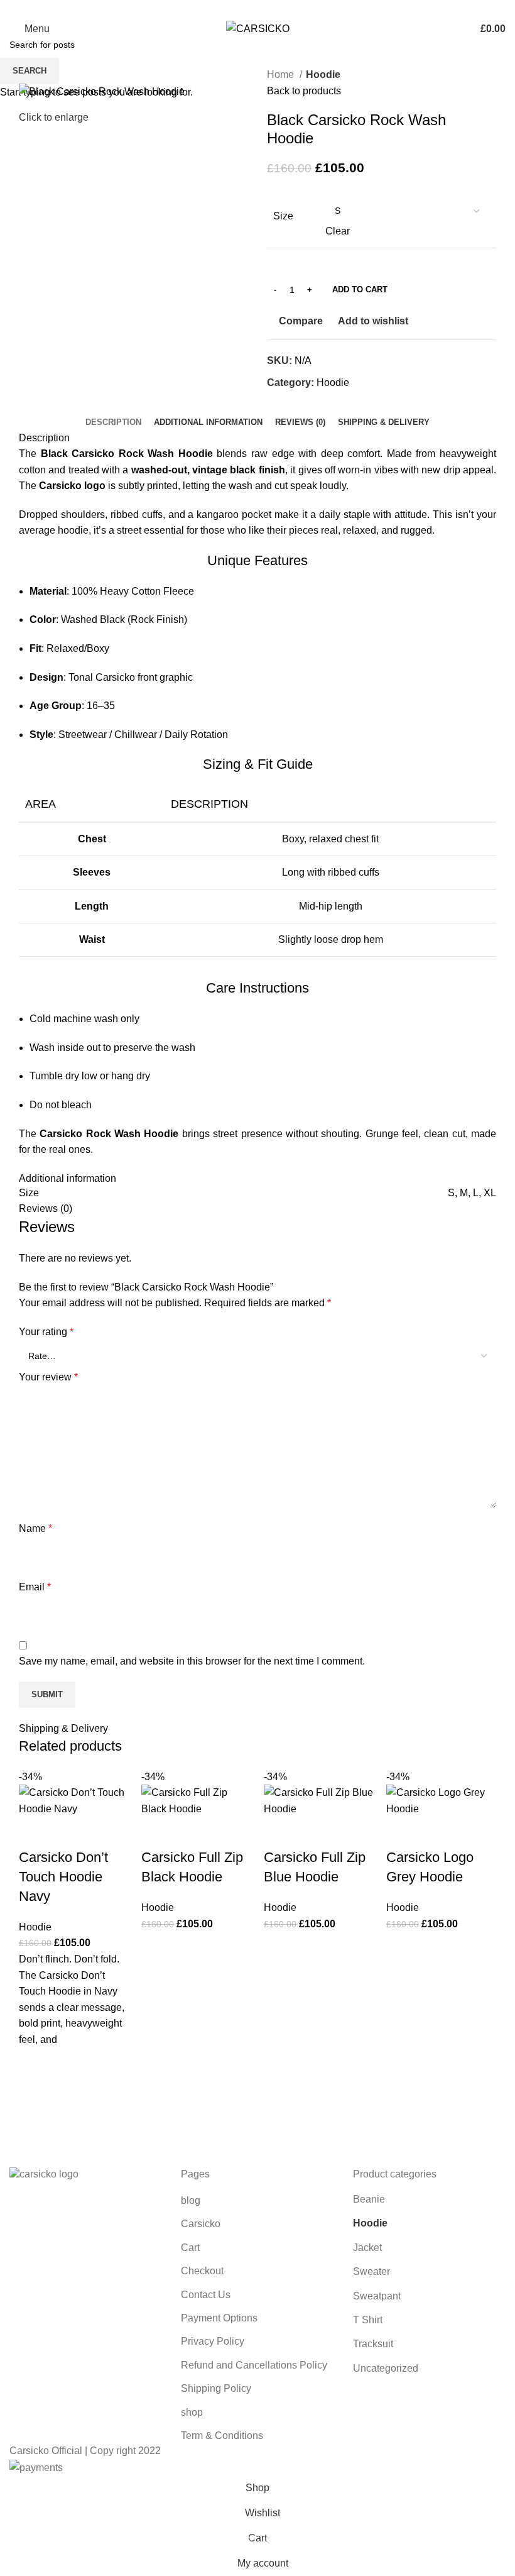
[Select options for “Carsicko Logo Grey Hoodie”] (402, 1979)
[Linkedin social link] (272, 8)
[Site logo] (258, 28)
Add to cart (360, 289)
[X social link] (243, 8)
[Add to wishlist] (35, 2064)
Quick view (35, 2127)
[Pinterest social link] (258, 8)
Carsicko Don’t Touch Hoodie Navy (63, 1877)
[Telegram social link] (287, 8)
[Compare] (35, 1832)
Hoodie (35, 1927)
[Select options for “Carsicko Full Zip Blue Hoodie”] (279, 1979)
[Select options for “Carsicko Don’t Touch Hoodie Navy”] (35, 2095)
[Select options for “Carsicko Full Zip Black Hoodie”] (157, 1979)
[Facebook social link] (229, 8)
